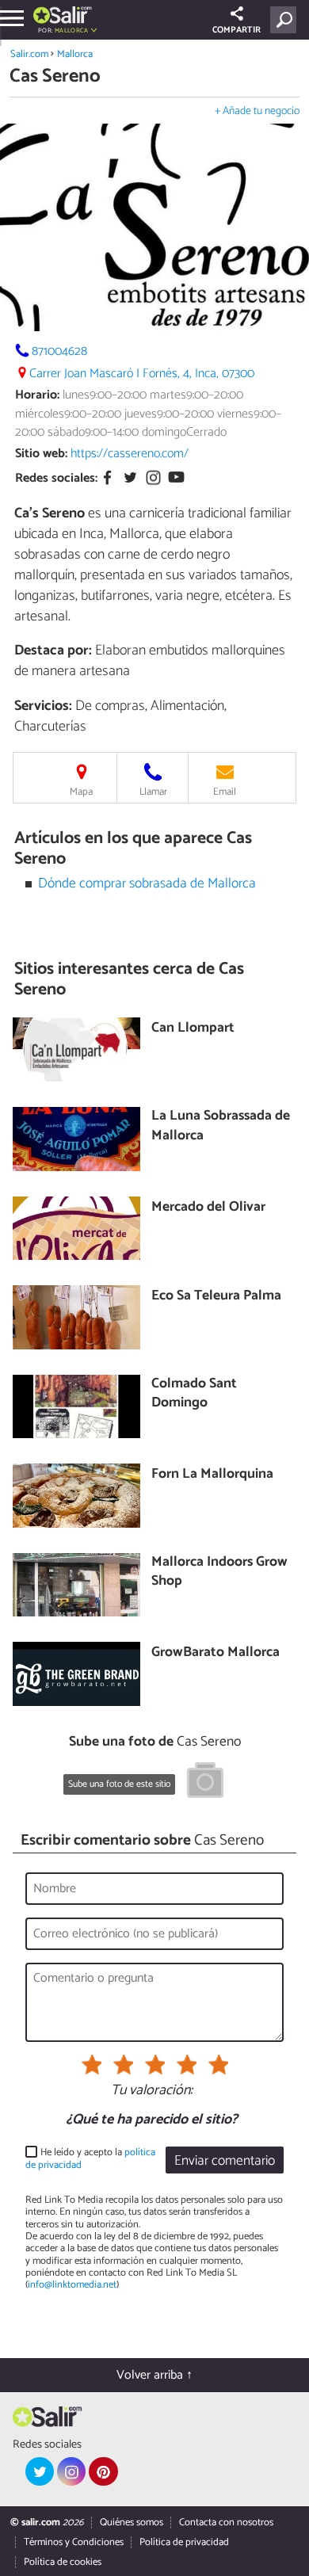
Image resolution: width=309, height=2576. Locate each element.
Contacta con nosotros (226, 2523)
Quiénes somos (132, 2523)
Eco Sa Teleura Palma (216, 1297)
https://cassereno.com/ (130, 454)
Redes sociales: (56, 478)
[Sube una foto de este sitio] (205, 1783)
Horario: (37, 395)
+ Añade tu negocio (257, 111)
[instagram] (71, 2471)
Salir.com (29, 54)
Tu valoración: (152, 2091)
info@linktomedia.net (72, 2285)
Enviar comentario (225, 2161)
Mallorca (75, 54)
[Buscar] (286, 20)
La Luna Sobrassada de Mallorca (221, 1126)
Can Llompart (193, 1029)
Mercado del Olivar (208, 1208)
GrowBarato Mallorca (216, 1653)
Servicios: (43, 706)
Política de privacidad (184, 2542)
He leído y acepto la (90, 2159)
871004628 (59, 351)
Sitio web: (41, 454)
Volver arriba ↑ (154, 2375)
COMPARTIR (237, 30)
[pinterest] (103, 2471)
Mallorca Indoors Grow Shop (219, 1572)
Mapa (81, 792)
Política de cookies (63, 2562)
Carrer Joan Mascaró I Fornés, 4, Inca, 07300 (142, 374)
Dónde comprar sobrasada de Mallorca (147, 884)
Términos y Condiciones (74, 2542)
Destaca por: (53, 651)
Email (225, 792)
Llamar (153, 792)
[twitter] (40, 2471)
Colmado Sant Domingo (194, 1394)
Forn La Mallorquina (212, 1475)
